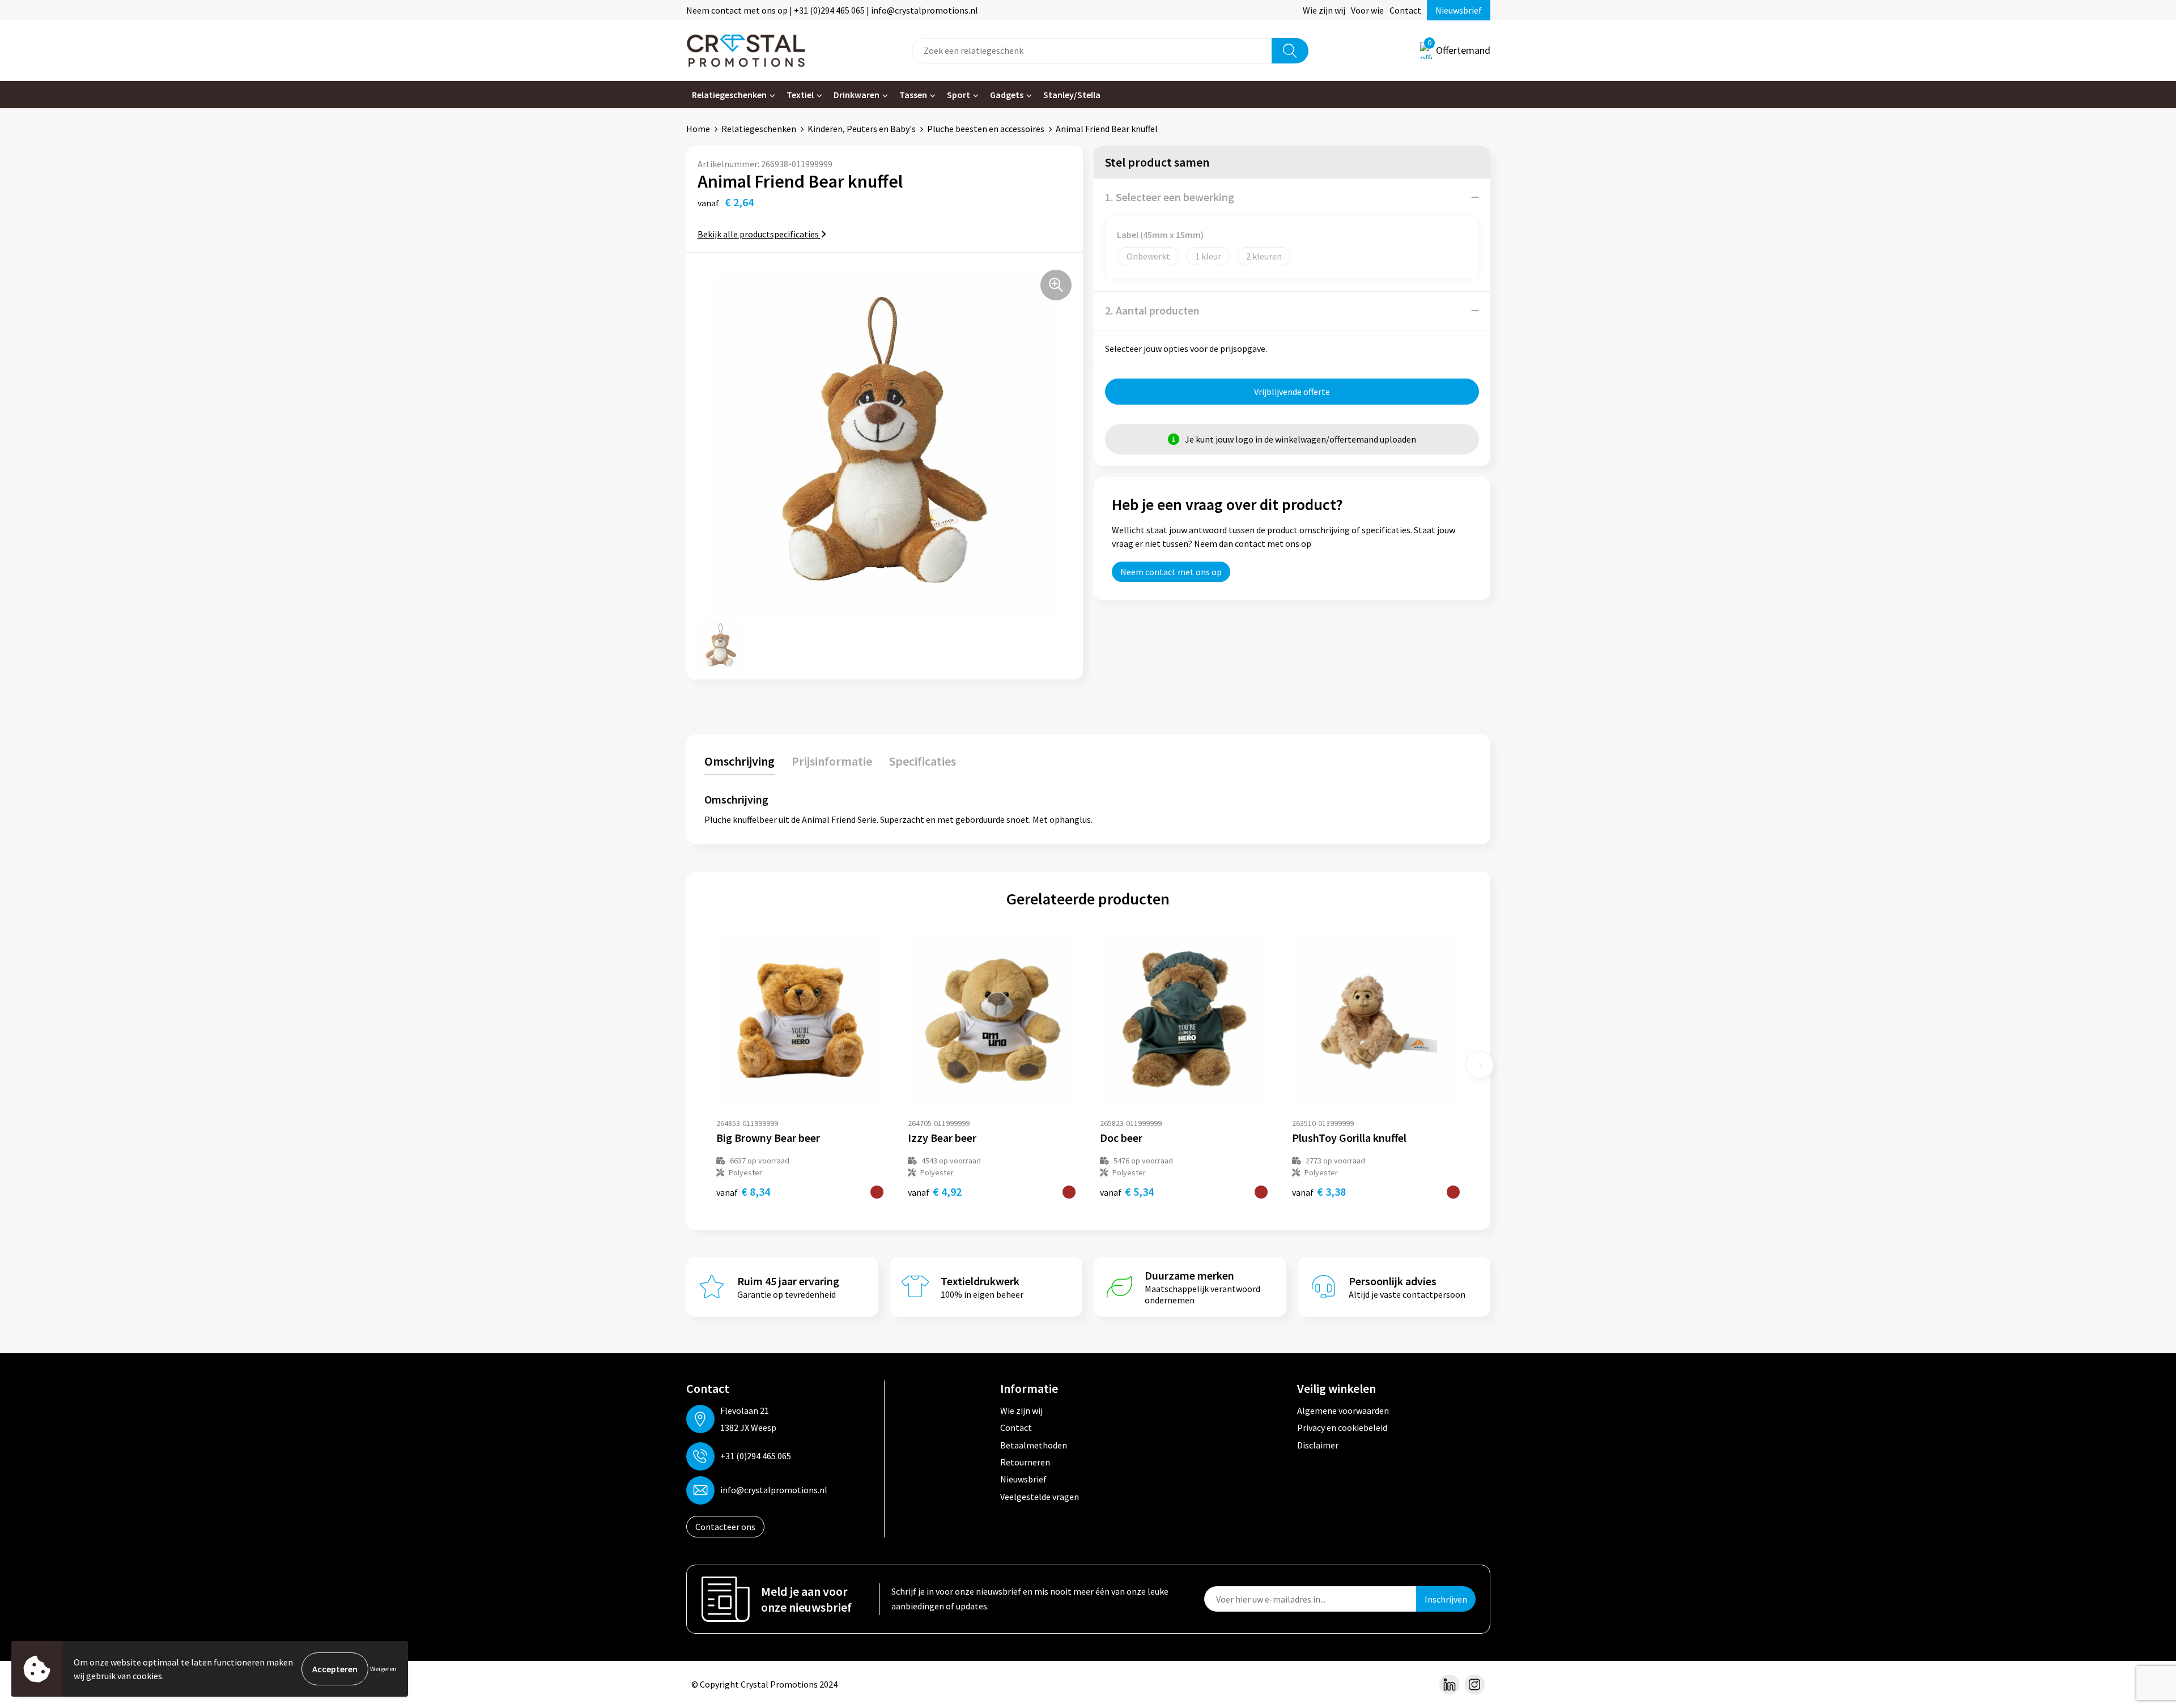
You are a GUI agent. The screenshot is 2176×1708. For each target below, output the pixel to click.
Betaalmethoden (1034, 1445)
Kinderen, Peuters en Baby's (862, 129)
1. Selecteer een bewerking (1170, 197)
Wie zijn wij (1324, 10)
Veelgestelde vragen (1040, 1497)
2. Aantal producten (1152, 310)
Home (698, 129)
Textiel (800, 95)
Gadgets (1007, 95)
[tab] (739, 764)
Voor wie (1367, 10)
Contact (1405, 10)
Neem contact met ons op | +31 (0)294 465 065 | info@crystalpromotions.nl (832, 10)
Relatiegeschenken (729, 95)
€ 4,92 (935, 1191)
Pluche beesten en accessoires (986, 129)
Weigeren (383, 1669)
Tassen (913, 95)
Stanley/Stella (1072, 95)
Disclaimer (1318, 1445)
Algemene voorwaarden (1343, 1410)
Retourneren (1025, 1462)
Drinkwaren (857, 95)
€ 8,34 (743, 1191)
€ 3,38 (1319, 1191)
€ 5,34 (1127, 1191)
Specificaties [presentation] (923, 761)
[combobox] (1092, 51)
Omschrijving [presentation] (739, 761)
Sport (959, 95)
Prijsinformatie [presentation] (832, 761)
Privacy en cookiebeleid (1342, 1427)
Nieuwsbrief (1459, 10)
